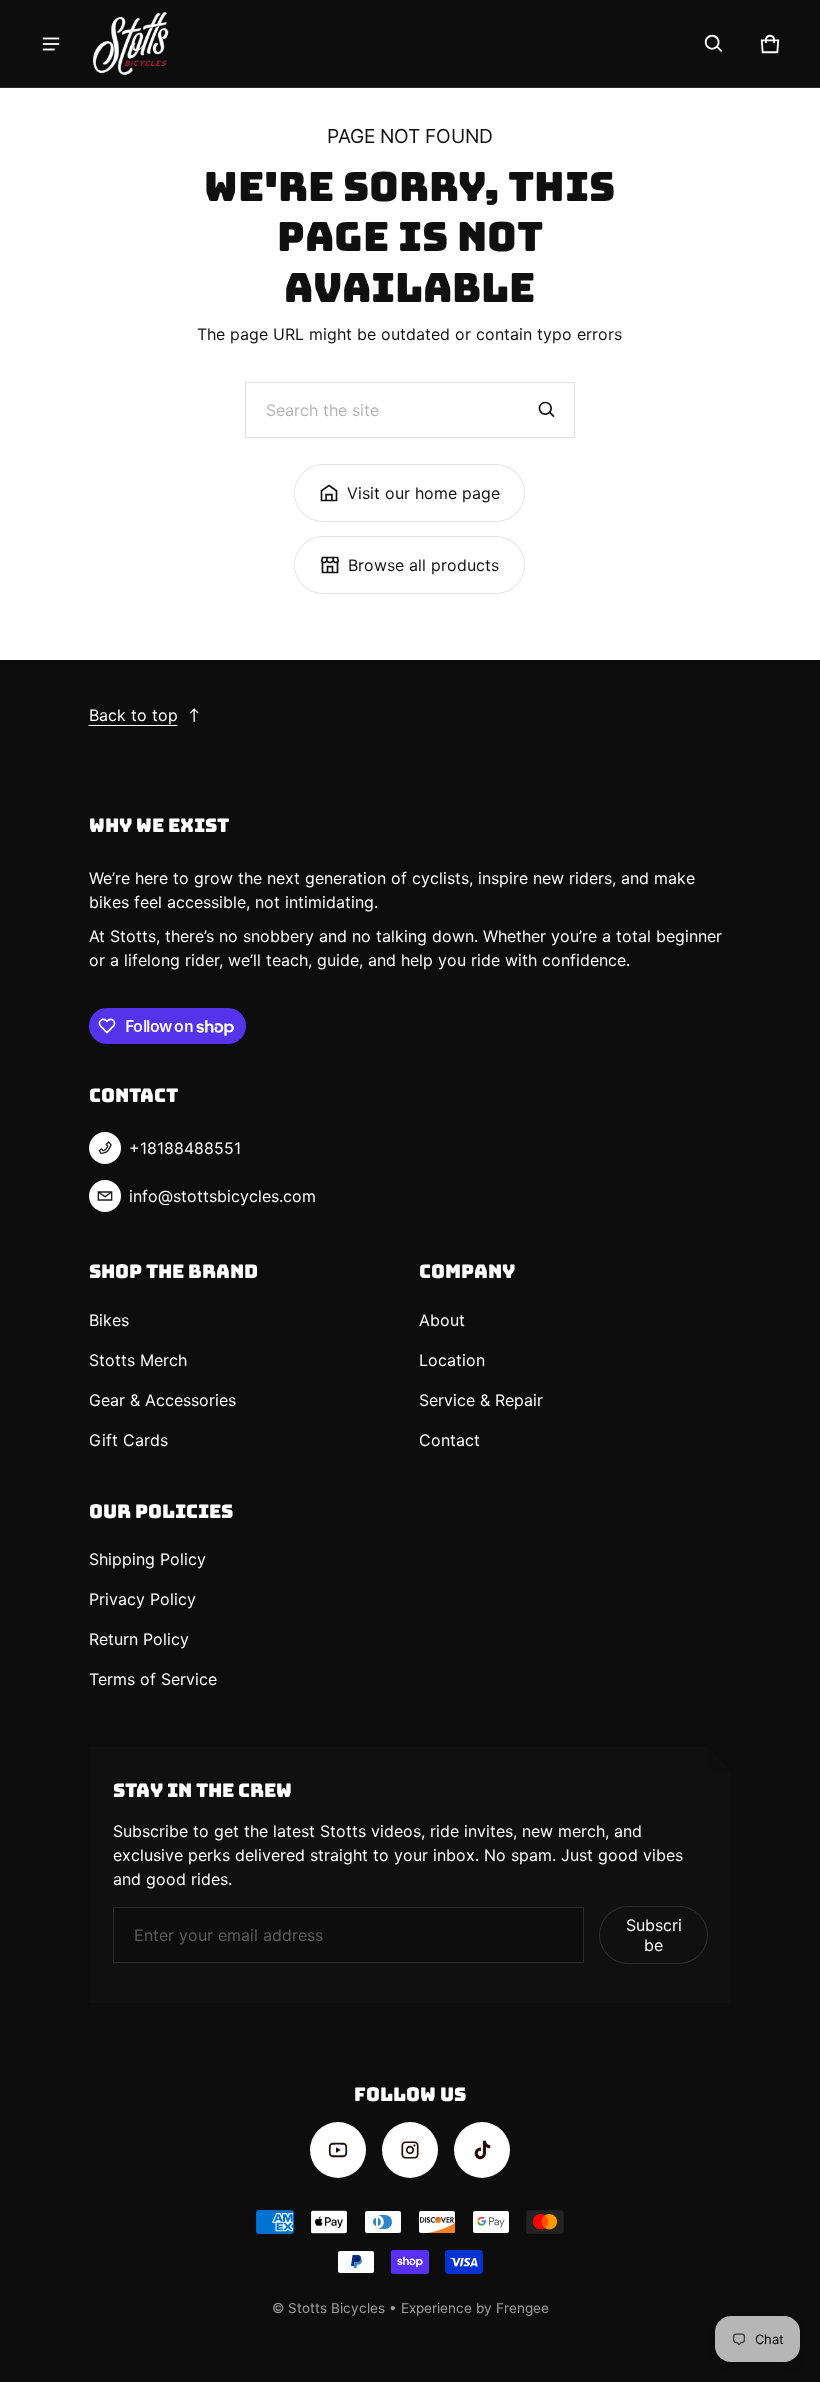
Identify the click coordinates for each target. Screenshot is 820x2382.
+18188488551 (185, 1148)
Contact (449, 1440)
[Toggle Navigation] (51, 44)
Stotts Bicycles (336, 2308)
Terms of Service (153, 1679)
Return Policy (139, 1639)
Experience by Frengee (475, 2308)
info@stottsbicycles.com (222, 1196)
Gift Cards (128, 1440)
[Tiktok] (482, 2150)
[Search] (547, 410)
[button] (714, 44)
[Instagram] (410, 2150)
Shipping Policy (147, 1559)
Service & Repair (481, 1400)
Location (452, 1360)
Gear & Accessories (162, 1400)
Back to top (133, 715)
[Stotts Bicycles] (131, 43)
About (442, 1320)
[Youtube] (338, 2150)
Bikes (109, 1320)
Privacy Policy (142, 1599)
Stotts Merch (138, 1360)
